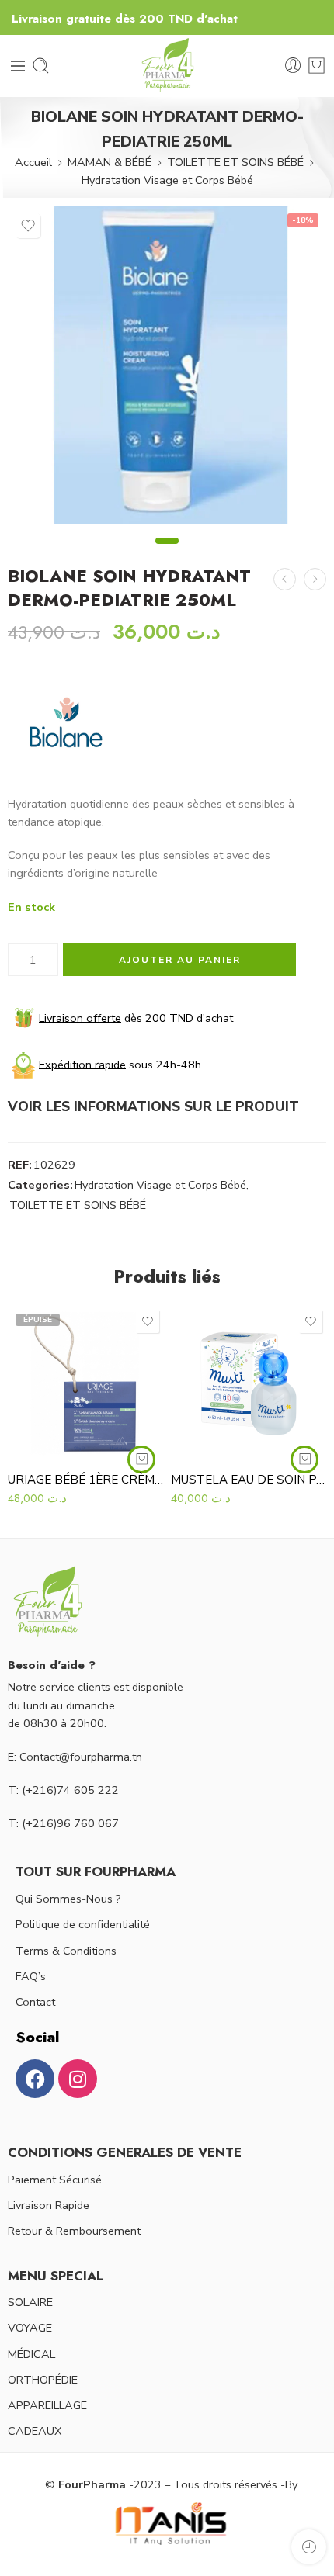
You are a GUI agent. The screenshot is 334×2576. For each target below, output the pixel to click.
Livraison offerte (80, 1017)
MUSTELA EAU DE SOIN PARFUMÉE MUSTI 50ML (249, 1480)
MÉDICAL (31, 2354)
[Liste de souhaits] (28, 226)
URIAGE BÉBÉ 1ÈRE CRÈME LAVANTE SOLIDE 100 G (85, 1480)
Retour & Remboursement (74, 2231)
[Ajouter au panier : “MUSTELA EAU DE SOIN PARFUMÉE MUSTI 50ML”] (304, 1459)
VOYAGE (30, 2328)
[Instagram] (78, 2079)
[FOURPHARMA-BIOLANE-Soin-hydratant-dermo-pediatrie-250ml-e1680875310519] (167, 365)
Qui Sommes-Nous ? (68, 1899)
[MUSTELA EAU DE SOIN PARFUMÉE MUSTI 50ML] (249, 1383)
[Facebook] (35, 2079)
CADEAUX (35, 2431)
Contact (35, 2002)
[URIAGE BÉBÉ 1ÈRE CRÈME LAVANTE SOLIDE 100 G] (85, 1383)
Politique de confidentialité (83, 1924)
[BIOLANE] (66, 725)
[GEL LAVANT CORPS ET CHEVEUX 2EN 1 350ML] (285, 579)
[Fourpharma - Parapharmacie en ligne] (167, 66)
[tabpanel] (167, 369)
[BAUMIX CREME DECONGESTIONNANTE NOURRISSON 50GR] (315, 579)
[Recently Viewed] (309, 2547)
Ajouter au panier (180, 960)
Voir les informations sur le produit (153, 1106)
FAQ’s (31, 1976)
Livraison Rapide (49, 2205)
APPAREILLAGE (47, 2405)
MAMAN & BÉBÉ (110, 162)
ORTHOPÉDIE (43, 2380)
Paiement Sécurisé (55, 2180)
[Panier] (317, 66)
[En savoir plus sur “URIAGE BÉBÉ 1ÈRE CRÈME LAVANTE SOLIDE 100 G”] (141, 1459)
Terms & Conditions (66, 1951)
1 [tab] (167, 554)
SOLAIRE (30, 2302)
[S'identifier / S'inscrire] (293, 66)
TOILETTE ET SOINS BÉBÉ (235, 162)
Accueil (33, 162)
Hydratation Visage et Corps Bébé (167, 180)
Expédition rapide (82, 1064)
